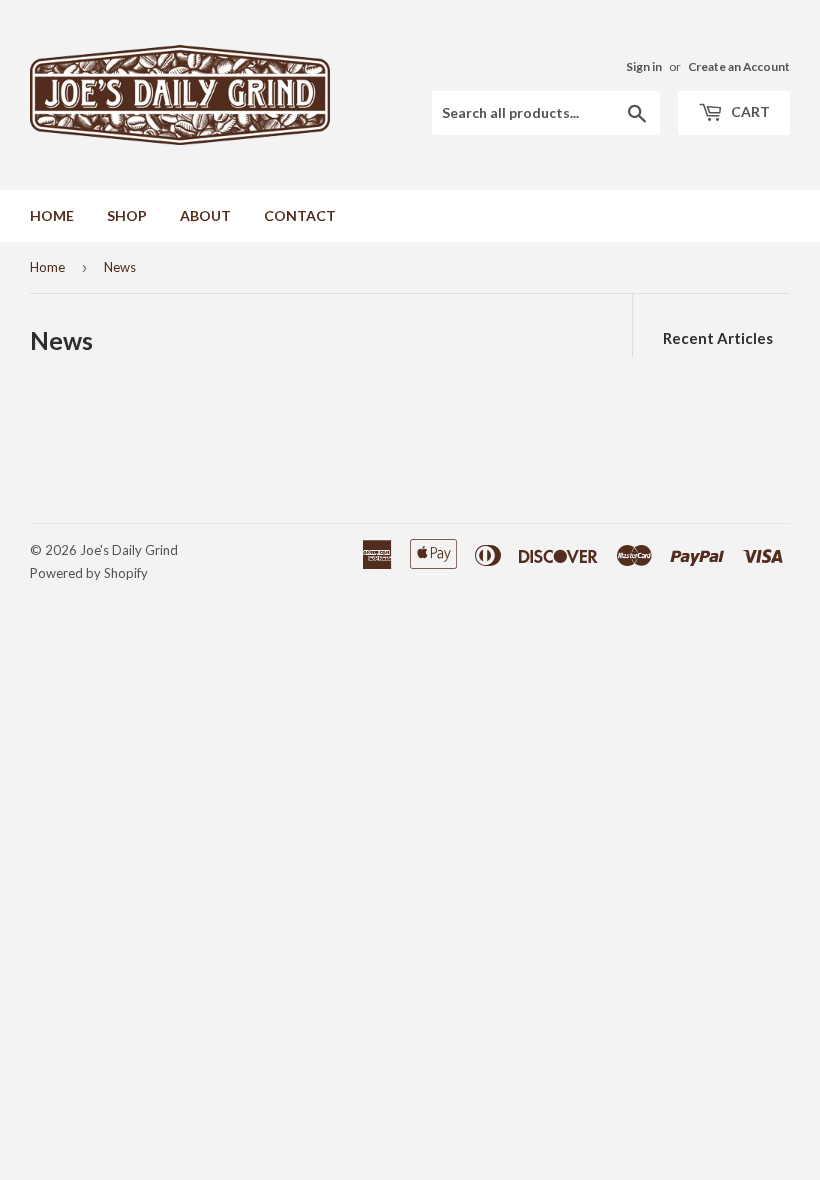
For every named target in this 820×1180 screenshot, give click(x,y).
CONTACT (300, 215)
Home (47, 267)
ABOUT (205, 215)
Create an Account (739, 66)
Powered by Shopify (89, 573)
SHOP (127, 215)
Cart (749, 111)
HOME (52, 215)
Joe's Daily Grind (129, 550)
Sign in (644, 66)
